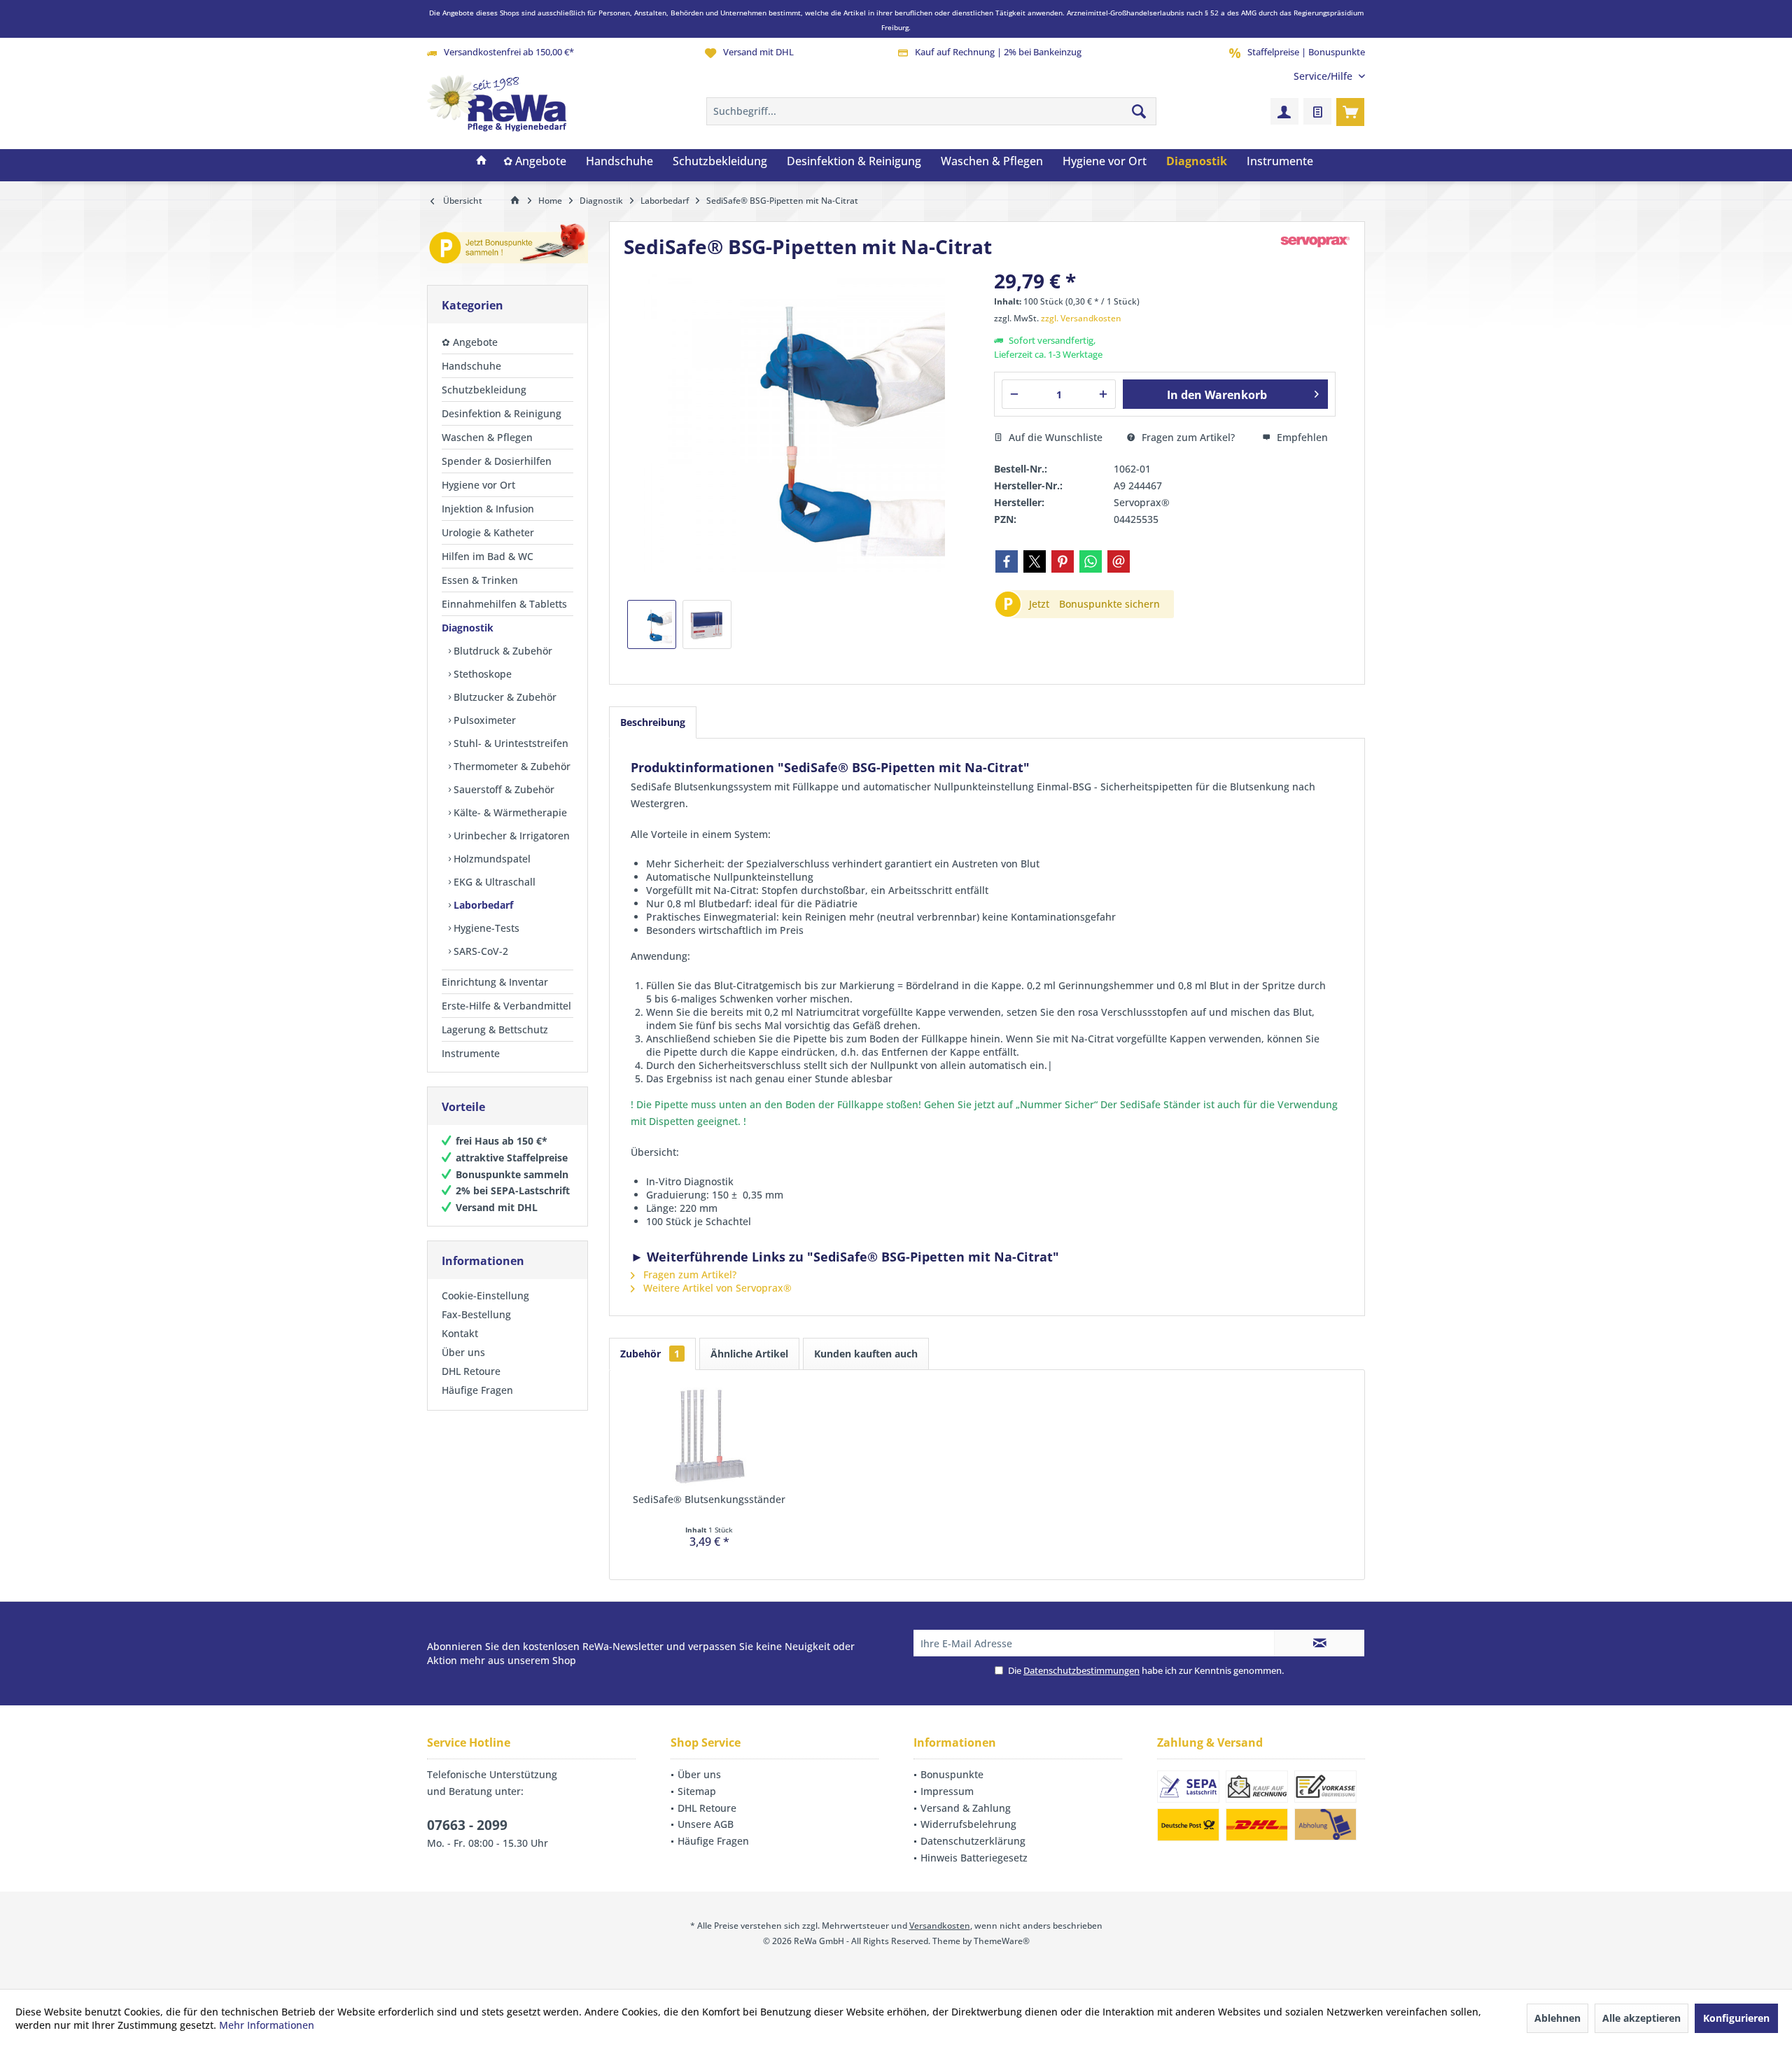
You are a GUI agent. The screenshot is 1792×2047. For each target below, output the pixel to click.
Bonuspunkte (952, 1774)
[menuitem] (1324, 76)
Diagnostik (468, 628)
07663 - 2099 (467, 1825)
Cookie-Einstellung (485, 1295)
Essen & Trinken (480, 580)
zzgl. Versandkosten (1081, 318)
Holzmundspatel (491, 859)
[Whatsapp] (1091, 561)
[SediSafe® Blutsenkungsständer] (709, 1437)
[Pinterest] (1063, 561)
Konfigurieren (1736, 2018)
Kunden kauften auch (866, 1354)
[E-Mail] (1119, 561)
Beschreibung (653, 722)
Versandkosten (940, 1926)
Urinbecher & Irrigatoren (510, 836)
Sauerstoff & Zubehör (503, 789)
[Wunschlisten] (1317, 111)
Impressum (947, 1791)
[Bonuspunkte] (507, 246)
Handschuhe (471, 366)
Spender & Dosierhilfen (497, 461)
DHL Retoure (471, 1371)
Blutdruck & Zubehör (502, 651)
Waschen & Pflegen (487, 437)
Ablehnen (1557, 2018)
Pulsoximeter (483, 720)
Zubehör (650, 1354)
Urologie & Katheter (488, 532)
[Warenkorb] (1350, 111)
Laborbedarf (482, 905)
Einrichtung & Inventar (495, 982)
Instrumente (471, 1053)
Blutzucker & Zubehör (504, 697)
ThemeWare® (1002, 1941)
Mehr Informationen (267, 2025)
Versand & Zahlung (966, 1808)
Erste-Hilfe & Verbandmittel (506, 1006)
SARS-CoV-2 (479, 951)
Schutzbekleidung (484, 390)
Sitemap (697, 1791)
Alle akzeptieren (1641, 2018)
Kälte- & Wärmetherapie (509, 812)
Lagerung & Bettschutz (495, 1029)
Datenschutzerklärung (973, 1841)
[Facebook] (1007, 561)
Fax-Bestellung (476, 1314)
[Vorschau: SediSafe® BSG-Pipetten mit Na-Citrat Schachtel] (707, 624)
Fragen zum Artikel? (1187, 437)
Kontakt (460, 1333)
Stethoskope (481, 674)
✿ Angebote (470, 342)
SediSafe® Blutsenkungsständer (709, 1499)
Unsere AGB (706, 1824)
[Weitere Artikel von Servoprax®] (1315, 242)
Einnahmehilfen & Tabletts (504, 604)
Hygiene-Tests (485, 928)
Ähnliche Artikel (749, 1354)
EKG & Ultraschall (493, 882)
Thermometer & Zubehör (511, 766)
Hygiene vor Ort (478, 485)
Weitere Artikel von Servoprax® (716, 1288)
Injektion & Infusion (488, 509)
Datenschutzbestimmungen (1081, 1670)
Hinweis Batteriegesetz (974, 1858)
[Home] (482, 162)
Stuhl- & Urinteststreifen (510, 743)
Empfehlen (1301, 437)
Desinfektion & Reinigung (502, 413)
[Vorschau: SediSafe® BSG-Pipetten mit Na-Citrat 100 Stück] (652, 624)
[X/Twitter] (1035, 561)
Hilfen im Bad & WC (488, 556)
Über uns (463, 1352)
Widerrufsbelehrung (968, 1824)
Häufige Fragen (477, 1390)
